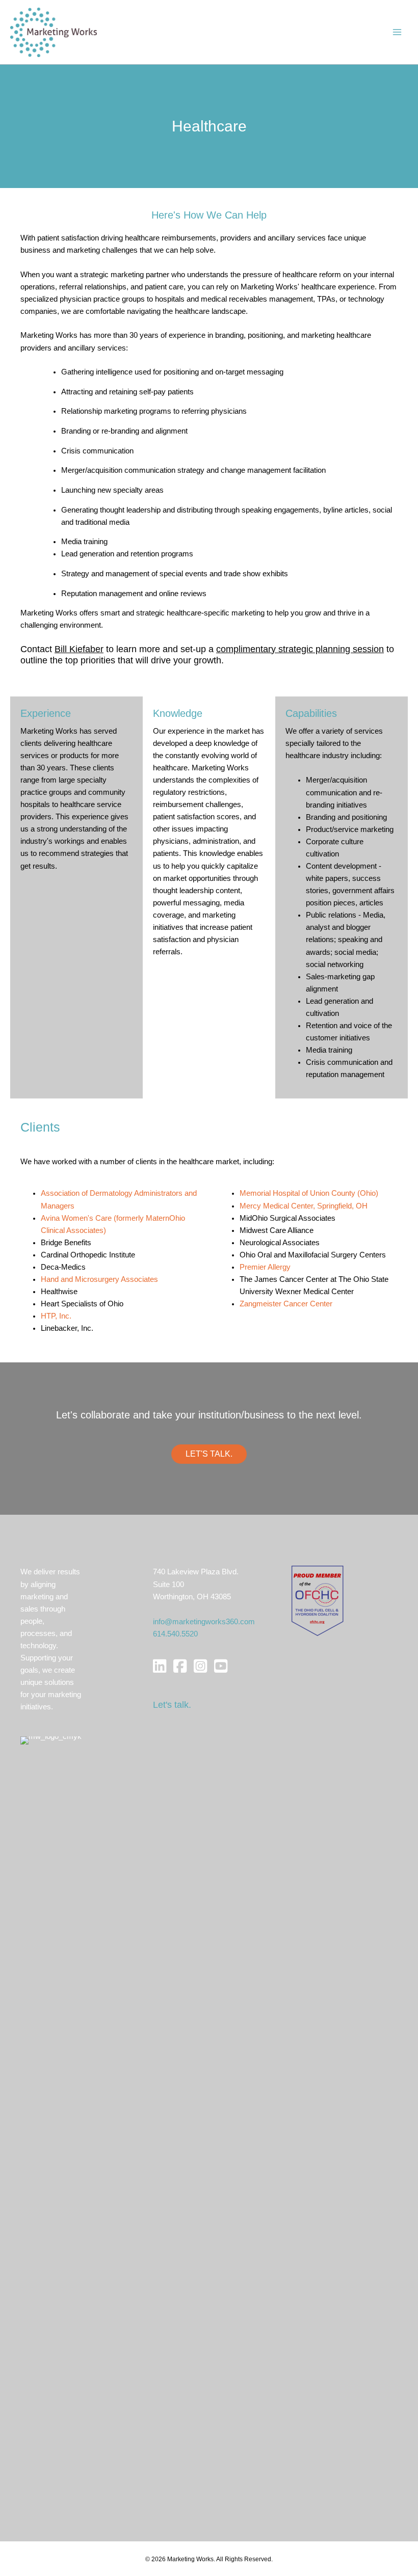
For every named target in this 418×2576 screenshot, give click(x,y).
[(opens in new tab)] (317, 1600)
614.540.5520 (175, 1634)
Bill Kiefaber (79, 649)
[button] (209, 1454)
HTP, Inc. (56, 1316)
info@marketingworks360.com (204, 1622)
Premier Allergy (265, 1267)
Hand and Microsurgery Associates (99, 1279)
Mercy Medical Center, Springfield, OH (304, 1206)
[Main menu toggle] (397, 32)
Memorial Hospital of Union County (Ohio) (309, 1193)
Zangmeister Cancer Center (286, 1304)
